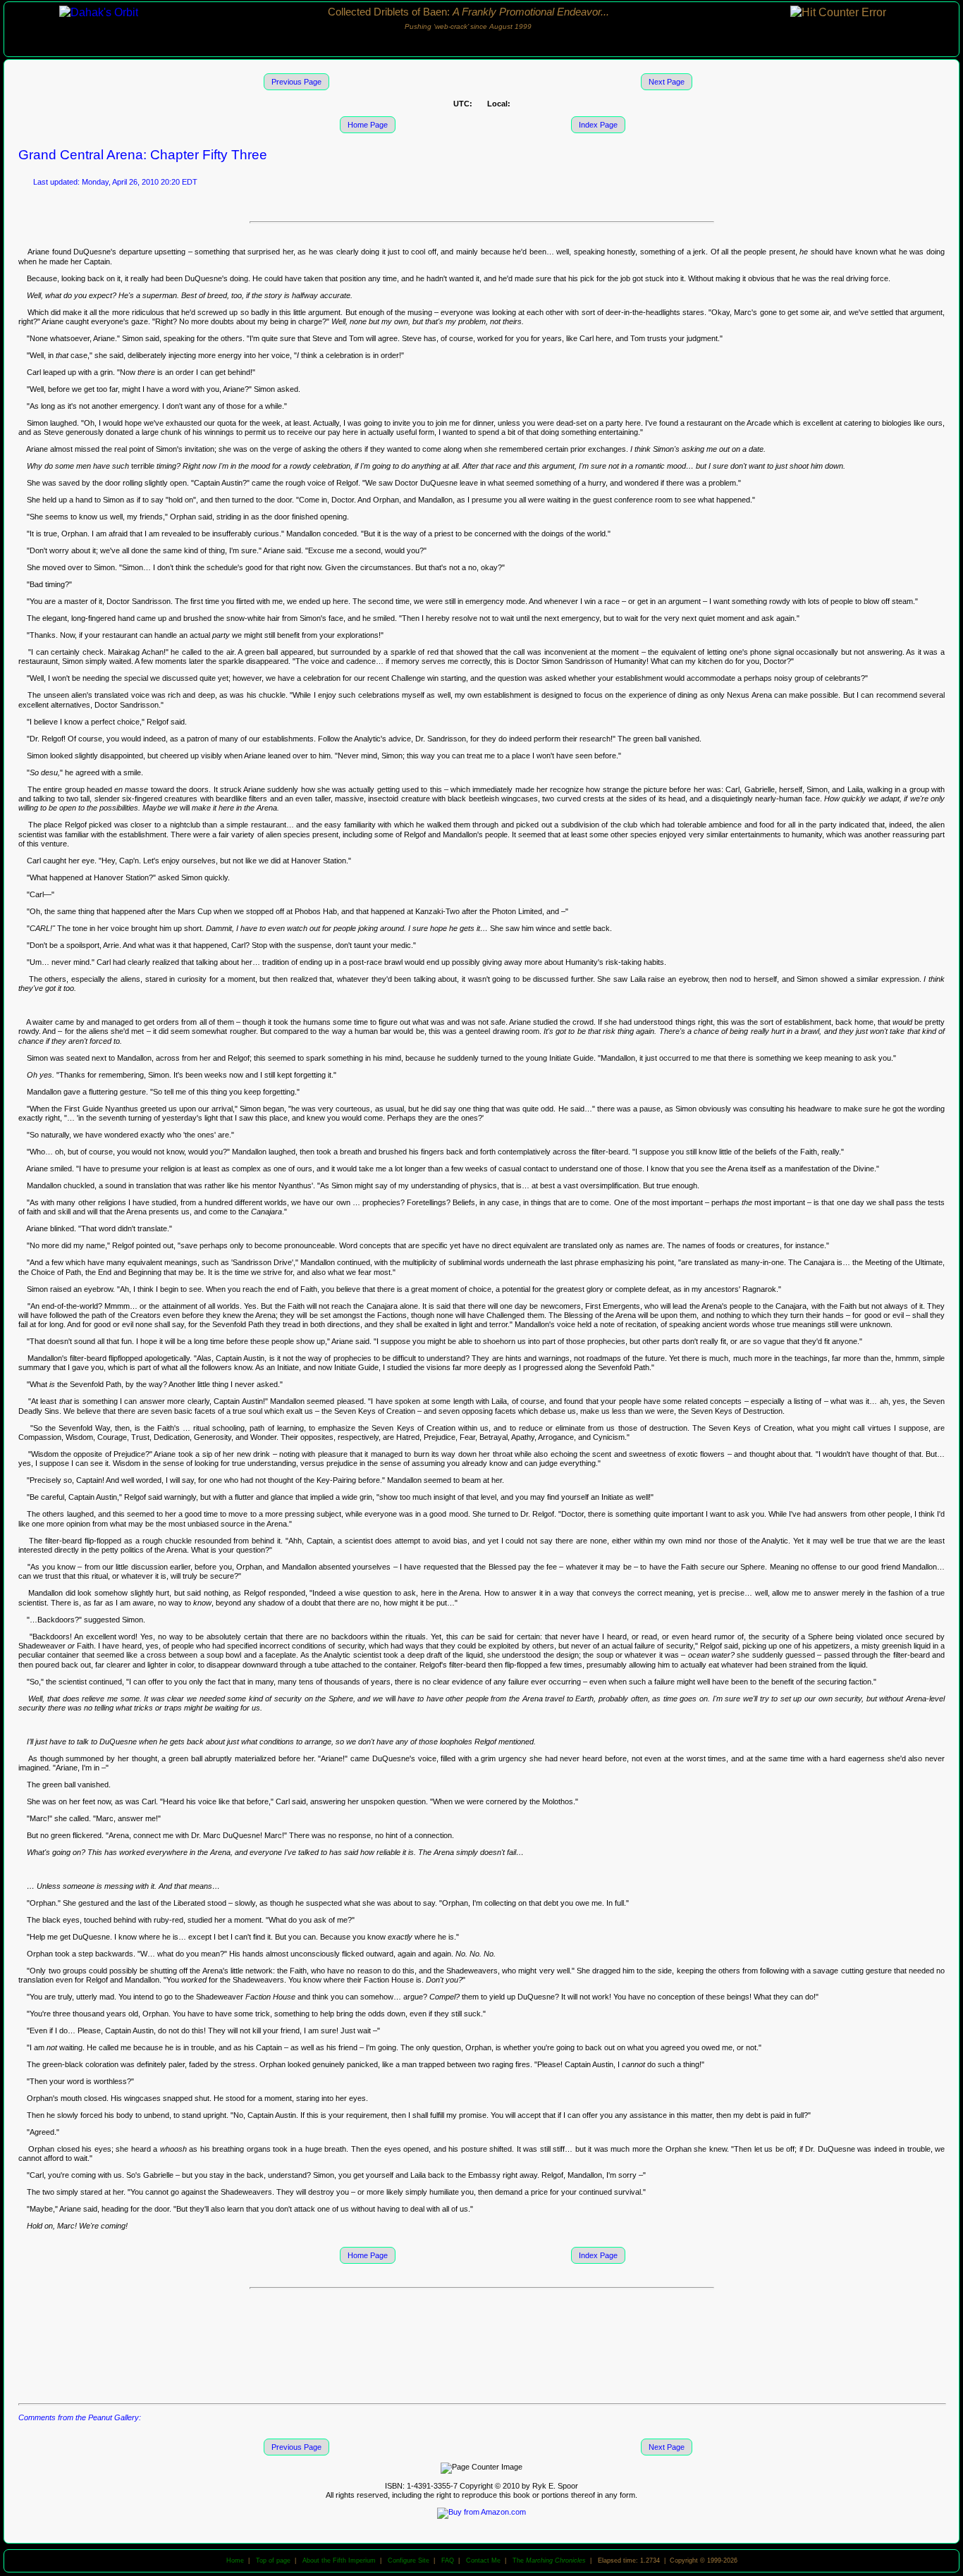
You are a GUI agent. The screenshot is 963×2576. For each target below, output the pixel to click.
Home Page (368, 125)
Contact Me (483, 2560)
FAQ (448, 2560)
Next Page (667, 82)
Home (235, 2560)
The (549, 2560)
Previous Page (296, 82)
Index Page (598, 125)
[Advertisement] (481, 2345)
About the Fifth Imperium (339, 2560)
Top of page (273, 2560)
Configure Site (409, 2560)
